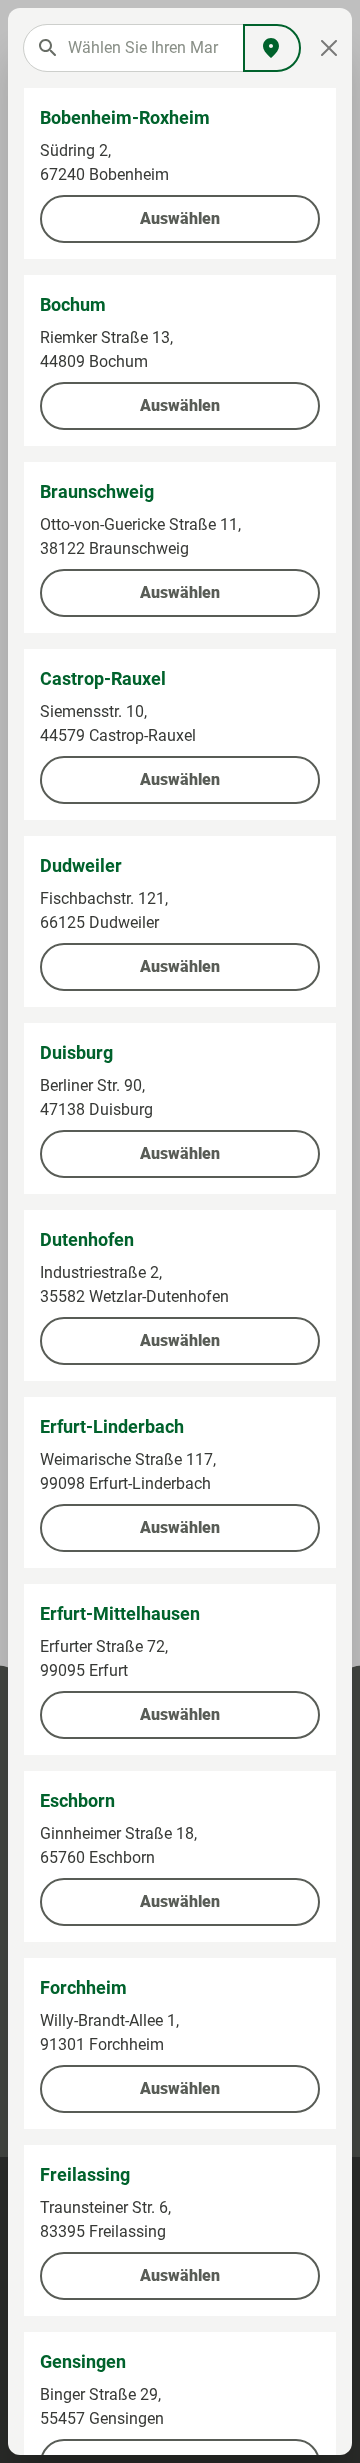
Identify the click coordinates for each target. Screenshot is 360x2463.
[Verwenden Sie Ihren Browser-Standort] (272, 48)
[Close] (329, 48)
